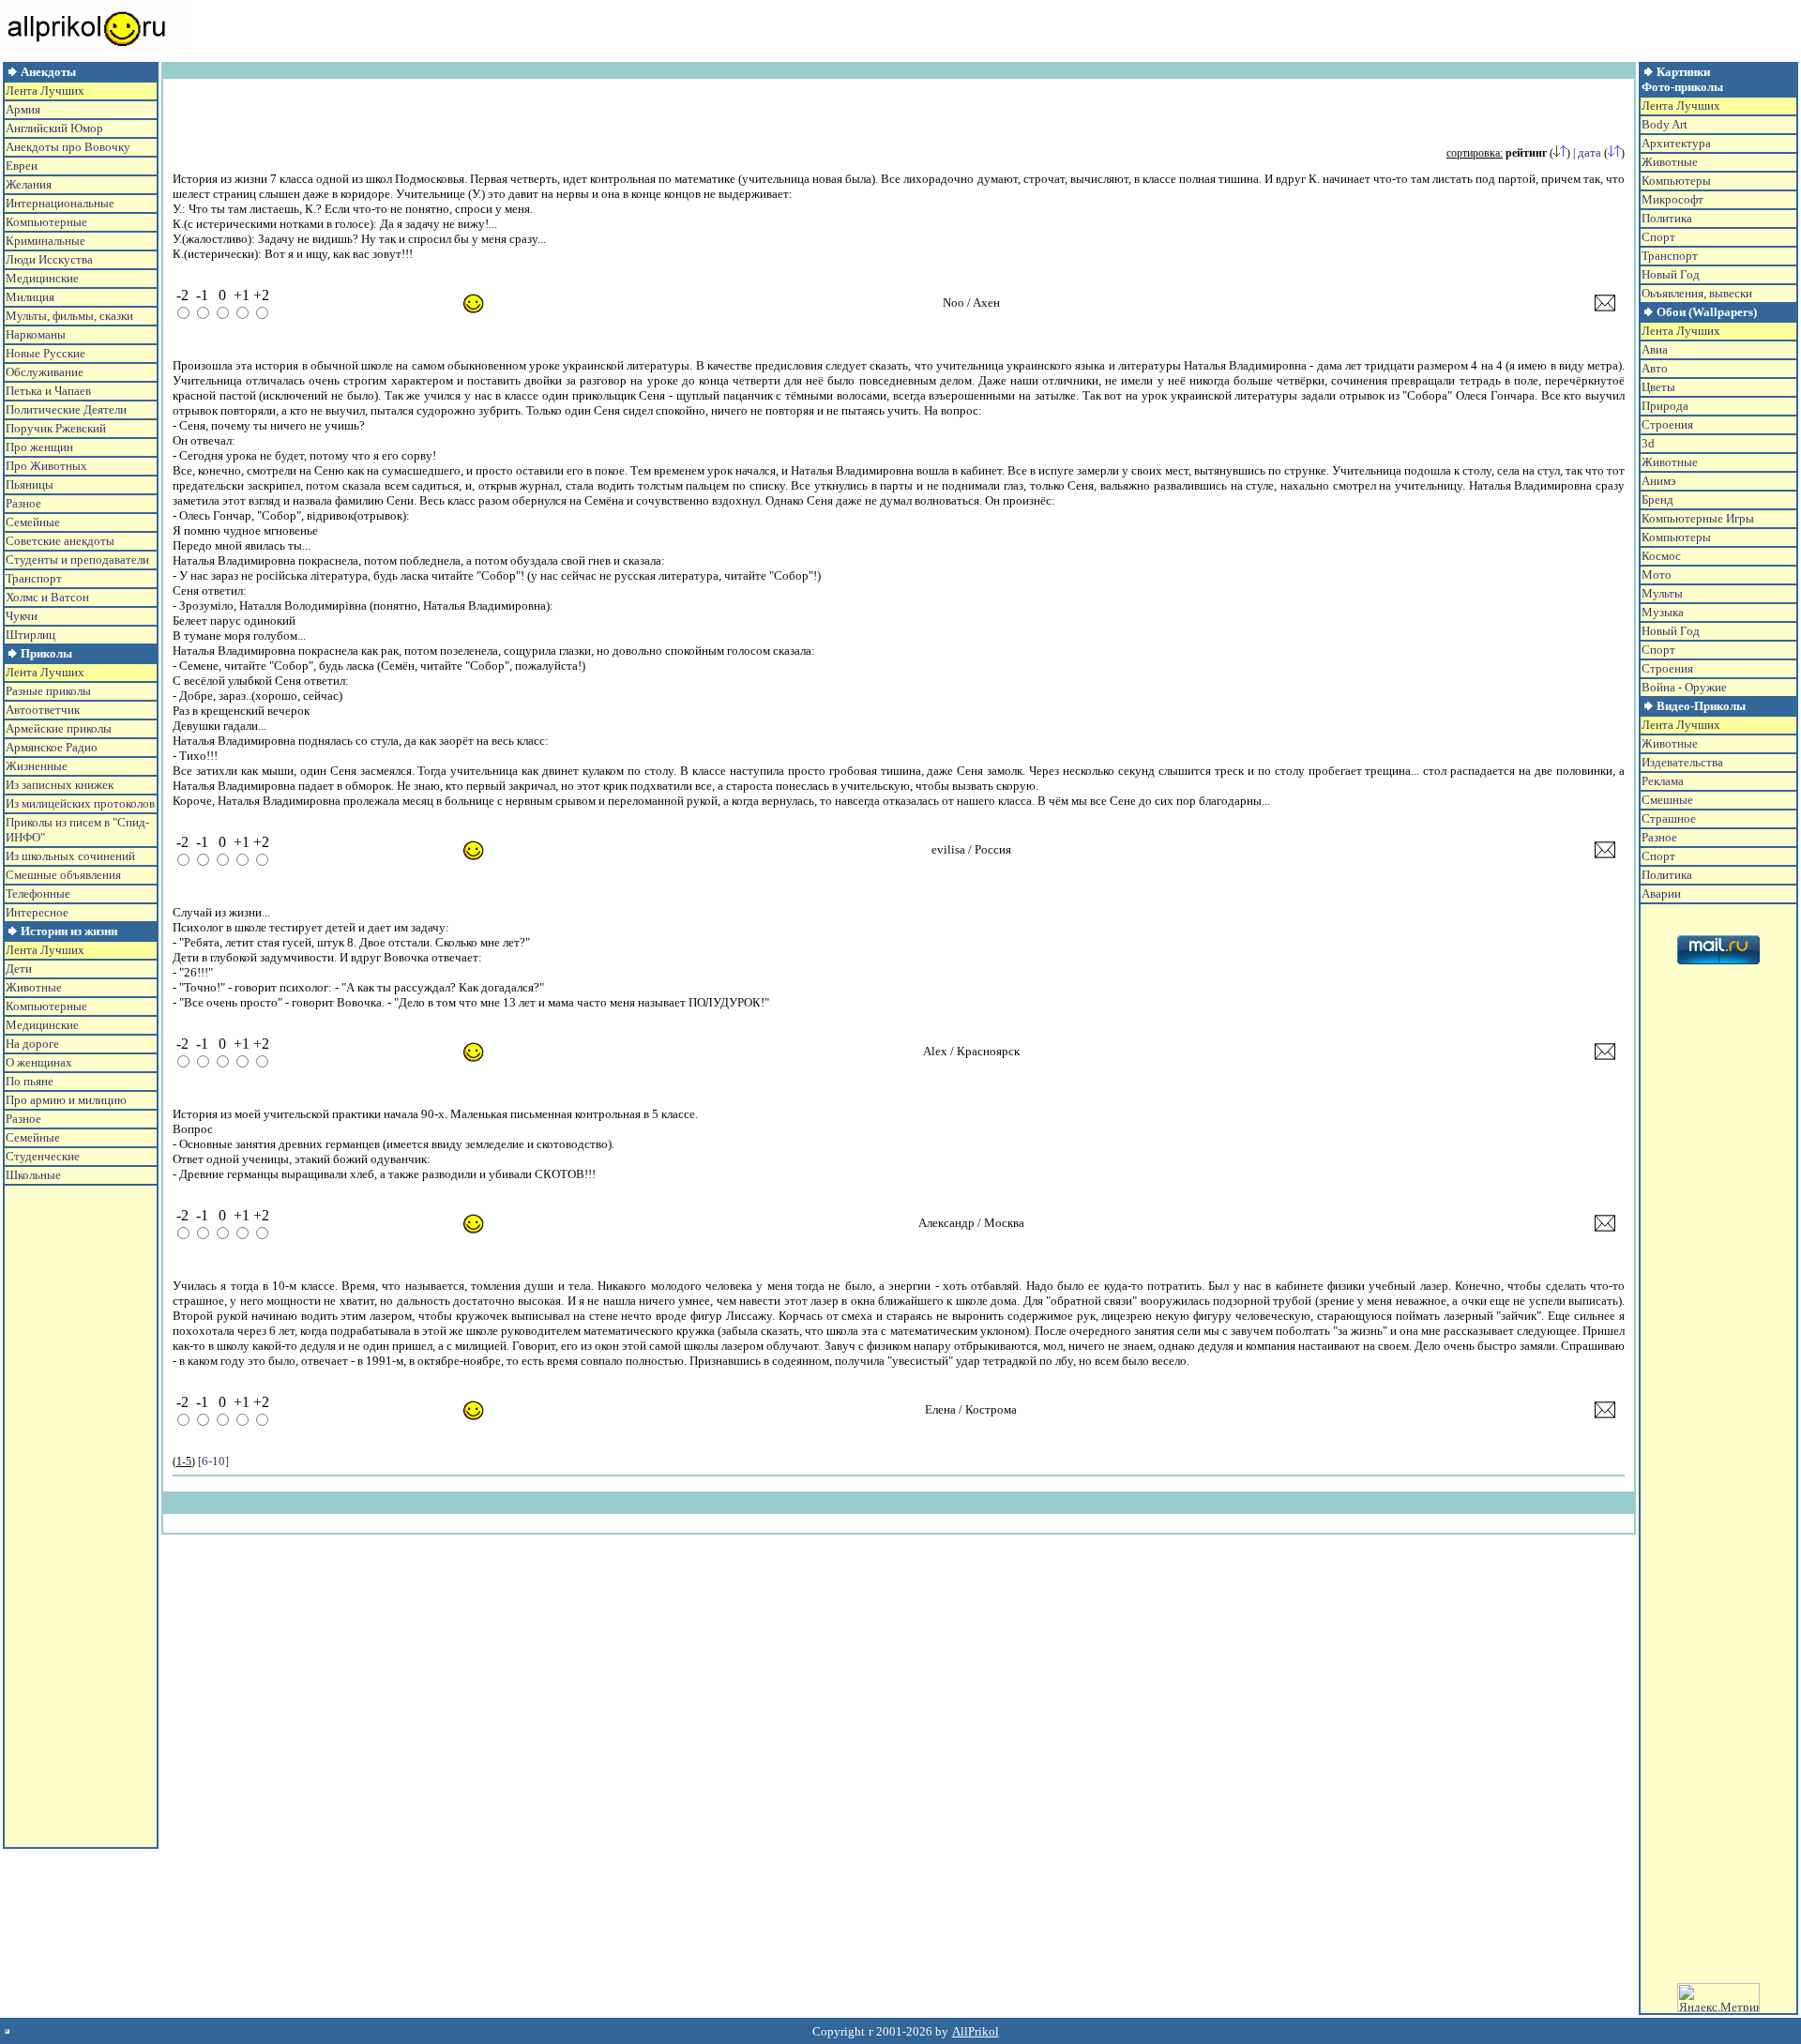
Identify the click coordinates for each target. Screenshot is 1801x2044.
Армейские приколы (59, 728)
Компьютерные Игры (1698, 518)
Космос (1661, 556)
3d (1648, 443)
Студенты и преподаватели (77, 560)
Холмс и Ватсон (47, 597)
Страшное (1669, 818)
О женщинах (39, 1062)
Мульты (1662, 593)
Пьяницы (30, 485)
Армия (23, 109)
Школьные (33, 1175)
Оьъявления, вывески (1697, 293)
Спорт (1658, 237)
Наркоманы (36, 334)
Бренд (1657, 500)
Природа (1665, 406)
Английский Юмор (54, 128)
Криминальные (45, 241)
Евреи (22, 166)
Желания (29, 184)
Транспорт (34, 578)
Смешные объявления (63, 875)
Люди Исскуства (49, 259)
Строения (1667, 424)
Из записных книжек (60, 785)
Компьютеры (1676, 181)
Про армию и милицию (66, 1100)
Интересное (37, 912)
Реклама (1663, 781)
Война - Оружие (1684, 687)
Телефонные (38, 893)
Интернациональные (60, 203)
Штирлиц (30, 635)
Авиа (1655, 349)
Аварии (1661, 893)
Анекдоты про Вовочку (68, 147)
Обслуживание (45, 372)
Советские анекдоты (60, 541)
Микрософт (1672, 199)
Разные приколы (48, 691)
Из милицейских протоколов (80, 803)
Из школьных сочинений (70, 856)
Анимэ (1659, 481)
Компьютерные (46, 222)
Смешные (1667, 800)
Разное (23, 503)
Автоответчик (43, 710)
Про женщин (39, 447)
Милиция (30, 297)
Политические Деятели (66, 409)
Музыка (1663, 612)
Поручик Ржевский (56, 428)
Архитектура (1676, 143)
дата (1589, 152)
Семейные (33, 522)
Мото (1657, 575)
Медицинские (42, 278)
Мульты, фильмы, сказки (69, 316)
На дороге (32, 1044)
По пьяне (30, 1081)
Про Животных (46, 466)
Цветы (1658, 387)
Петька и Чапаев (48, 391)
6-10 (213, 1461)
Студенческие (43, 1156)
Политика (1667, 218)
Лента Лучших (45, 91)
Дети (19, 969)
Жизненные (37, 766)
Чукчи (22, 616)
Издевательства (1682, 762)
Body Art (1665, 124)
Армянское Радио (52, 747)
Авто (1655, 368)
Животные (34, 987)
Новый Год (1671, 274)
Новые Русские (45, 353)
